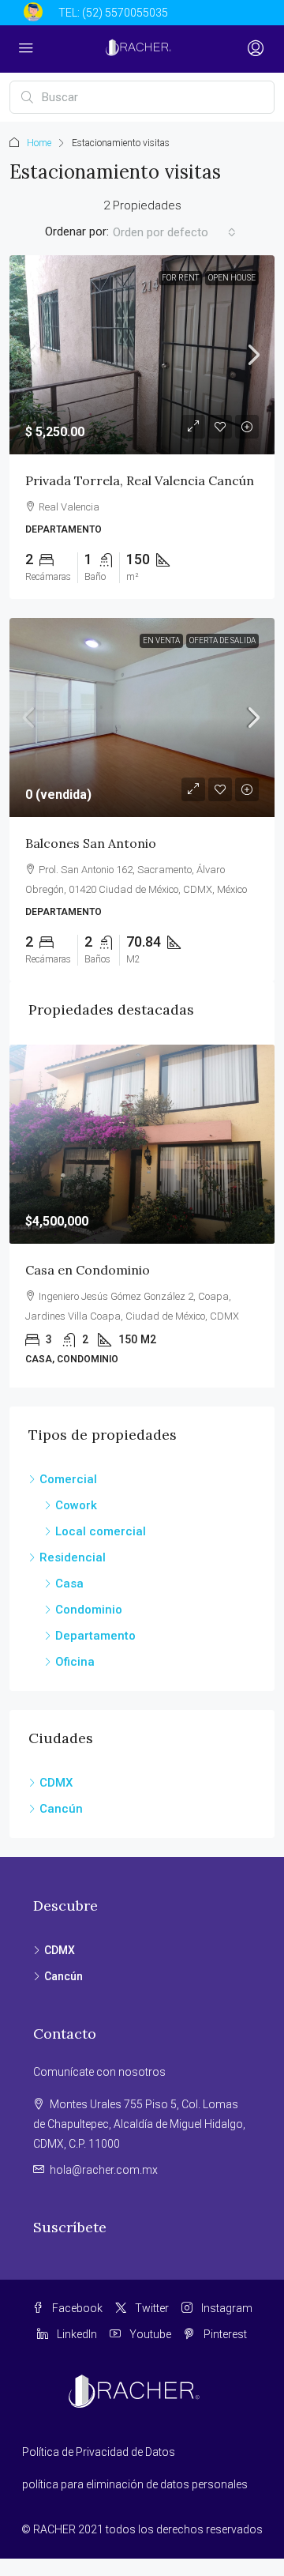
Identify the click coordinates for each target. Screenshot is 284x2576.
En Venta (161, 640)
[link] (142, 355)
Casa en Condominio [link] (88, 1270)
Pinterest (224, 2334)
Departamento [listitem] (95, 1636)
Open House (232, 278)
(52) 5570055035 (125, 13)
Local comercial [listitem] (101, 1531)
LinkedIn (76, 2334)
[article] (142, 1216)
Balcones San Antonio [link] (91, 843)
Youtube (149, 2334)
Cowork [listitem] (76, 1505)
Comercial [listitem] (68, 1479)
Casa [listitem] (69, 1584)
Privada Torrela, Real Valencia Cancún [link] (140, 480)
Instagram (226, 2308)
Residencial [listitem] (73, 1557)
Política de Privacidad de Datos (99, 2452)
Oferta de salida (222, 640)
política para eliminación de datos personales (135, 2484)
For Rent (180, 278)
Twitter (151, 2308)
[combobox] (174, 232)
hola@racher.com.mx (104, 2170)
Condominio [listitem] (89, 1610)
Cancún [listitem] (61, 1809)
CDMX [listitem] (56, 1783)
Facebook (76, 2308)
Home (39, 143)
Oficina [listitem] (75, 1662)
